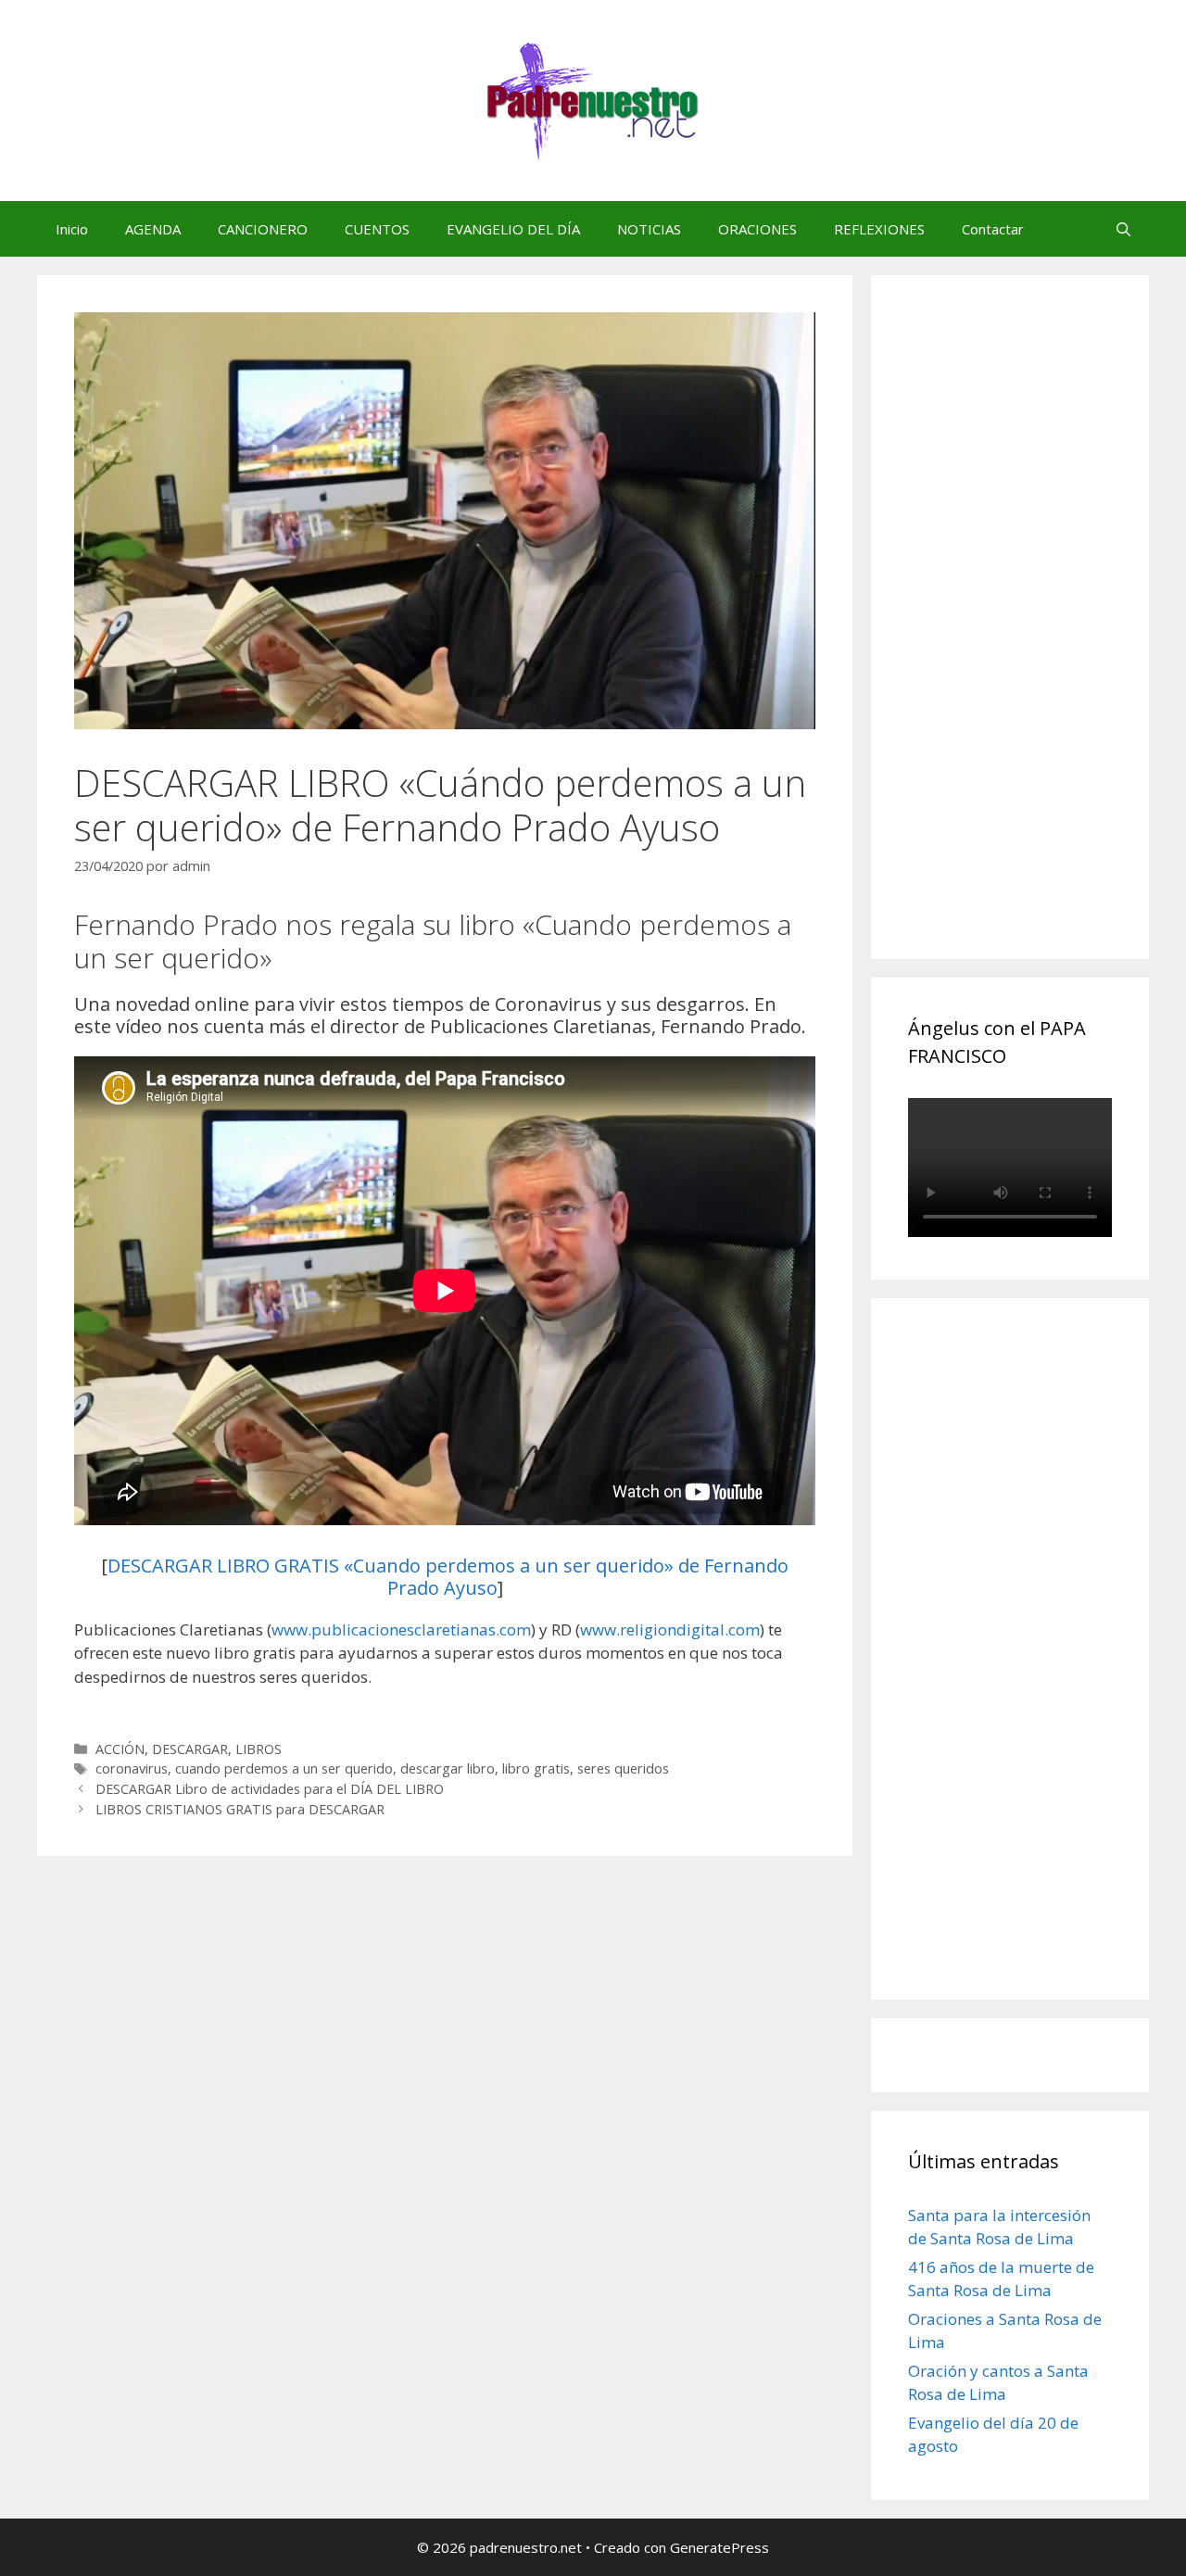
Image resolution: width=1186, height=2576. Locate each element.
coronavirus (132, 1768)
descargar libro (448, 1768)
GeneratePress (719, 2547)
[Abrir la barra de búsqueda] (1123, 229)
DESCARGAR (190, 1749)
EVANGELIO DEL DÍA (513, 229)
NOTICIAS (649, 229)
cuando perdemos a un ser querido (284, 1768)
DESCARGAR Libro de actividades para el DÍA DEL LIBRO (270, 1789)
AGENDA (153, 229)
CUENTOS (377, 229)
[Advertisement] (1047, 638)
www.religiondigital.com (670, 1629)
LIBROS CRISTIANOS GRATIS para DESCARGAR (240, 1809)
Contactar (993, 229)
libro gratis (536, 1768)
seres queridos (623, 1768)
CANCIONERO (263, 229)
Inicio (72, 229)
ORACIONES (757, 229)
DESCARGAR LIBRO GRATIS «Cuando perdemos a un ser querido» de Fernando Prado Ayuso (448, 1577)
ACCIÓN (120, 1749)
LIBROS (259, 1749)
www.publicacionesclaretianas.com (401, 1629)
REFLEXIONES (879, 229)
